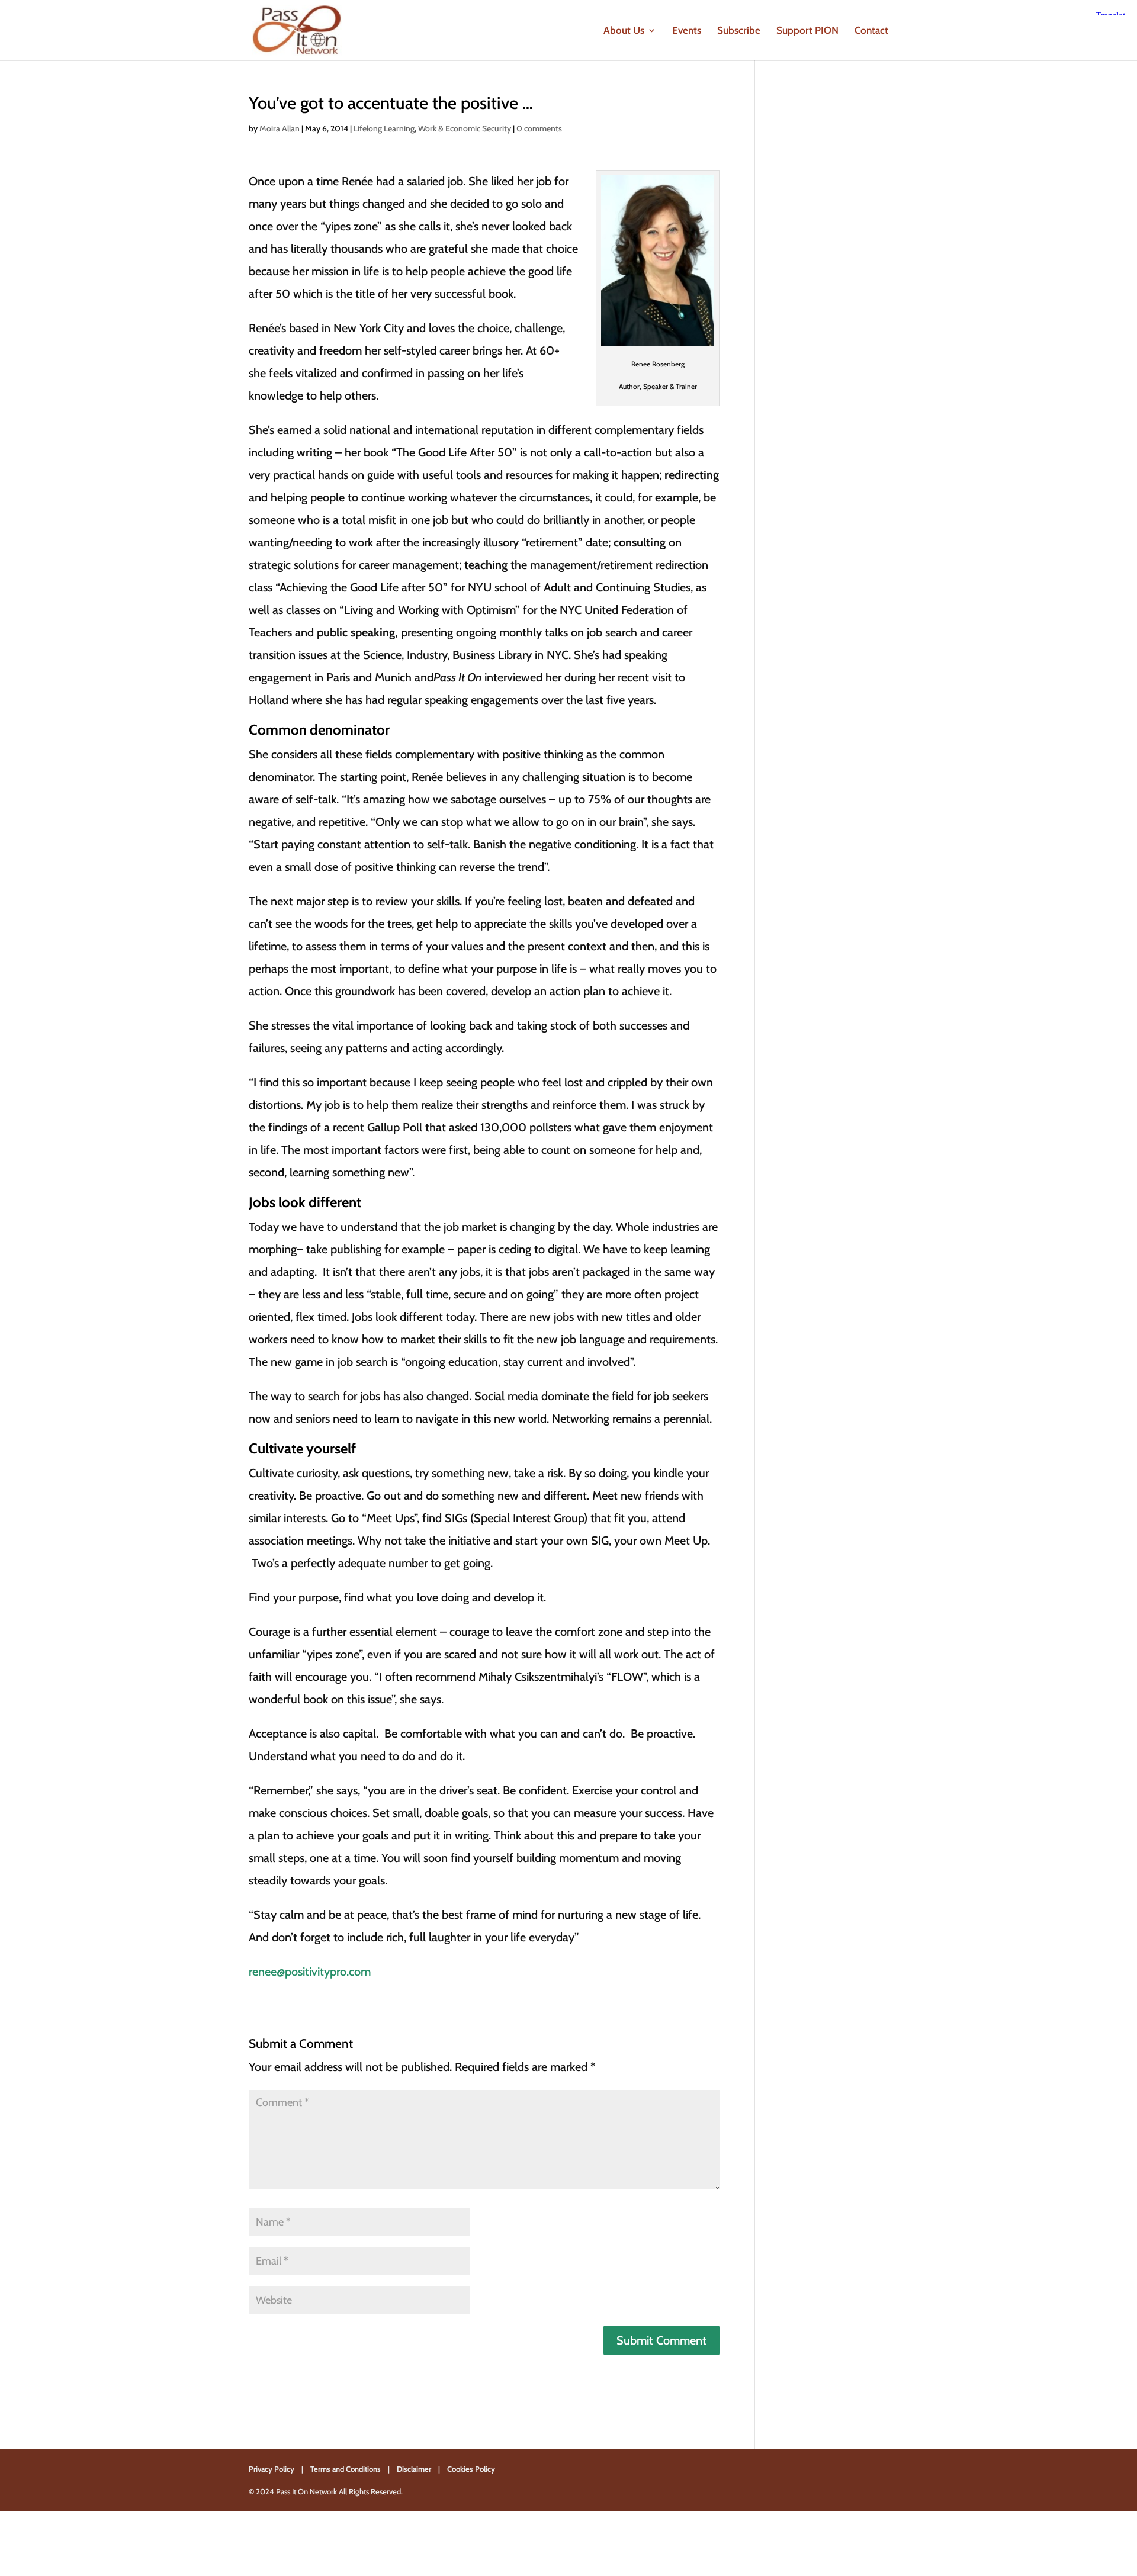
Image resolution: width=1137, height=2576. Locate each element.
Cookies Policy (471, 2469)
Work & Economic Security (465, 128)
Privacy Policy (272, 2469)
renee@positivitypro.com (310, 1972)
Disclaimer (414, 2469)
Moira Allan (280, 128)
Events (687, 31)
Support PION (807, 31)
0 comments (539, 128)
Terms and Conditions (346, 2469)
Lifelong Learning (384, 128)
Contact (871, 31)
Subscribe (739, 31)
